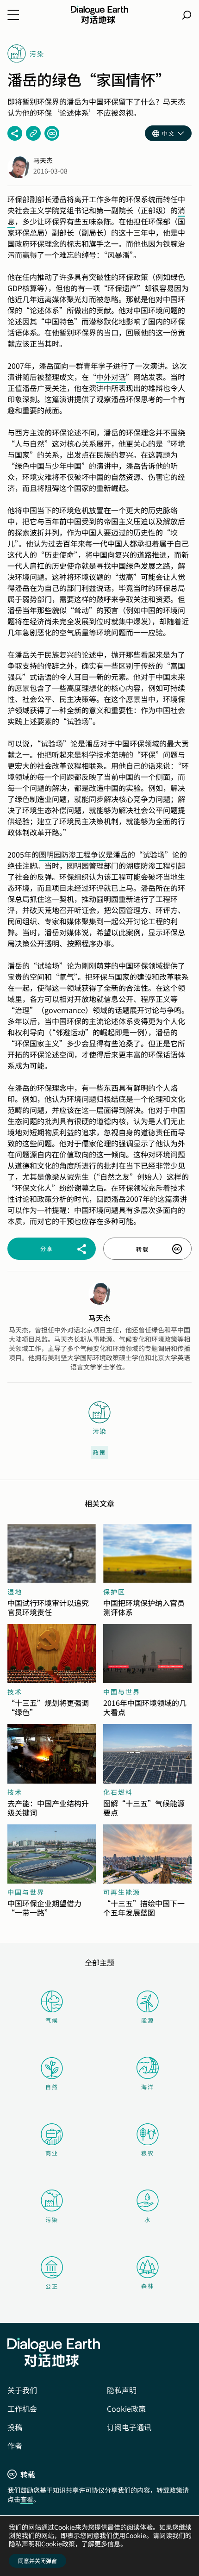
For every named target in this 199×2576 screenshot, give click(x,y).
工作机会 (22, 2408)
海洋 (148, 2087)
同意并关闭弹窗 (37, 2560)
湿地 (15, 1592)
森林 (148, 2286)
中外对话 (111, 377)
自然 (52, 2087)
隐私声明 (122, 2390)
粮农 (148, 2153)
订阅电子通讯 (129, 2427)
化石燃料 (118, 1792)
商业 (52, 2153)
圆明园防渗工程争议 (72, 854)
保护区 (114, 1592)
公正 (52, 2286)
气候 (52, 2020)
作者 (15, 2445)
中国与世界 (122, 1692)
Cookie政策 (126, 2408)
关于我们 (22, 2390)
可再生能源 (122, 1892)
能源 (148, 2020)
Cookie (52, 2544)
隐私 (15, 2544)
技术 (15, 1692)
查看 (27, 2499)
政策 (99, 1452)
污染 (52, 2219)
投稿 (15, 2427)
